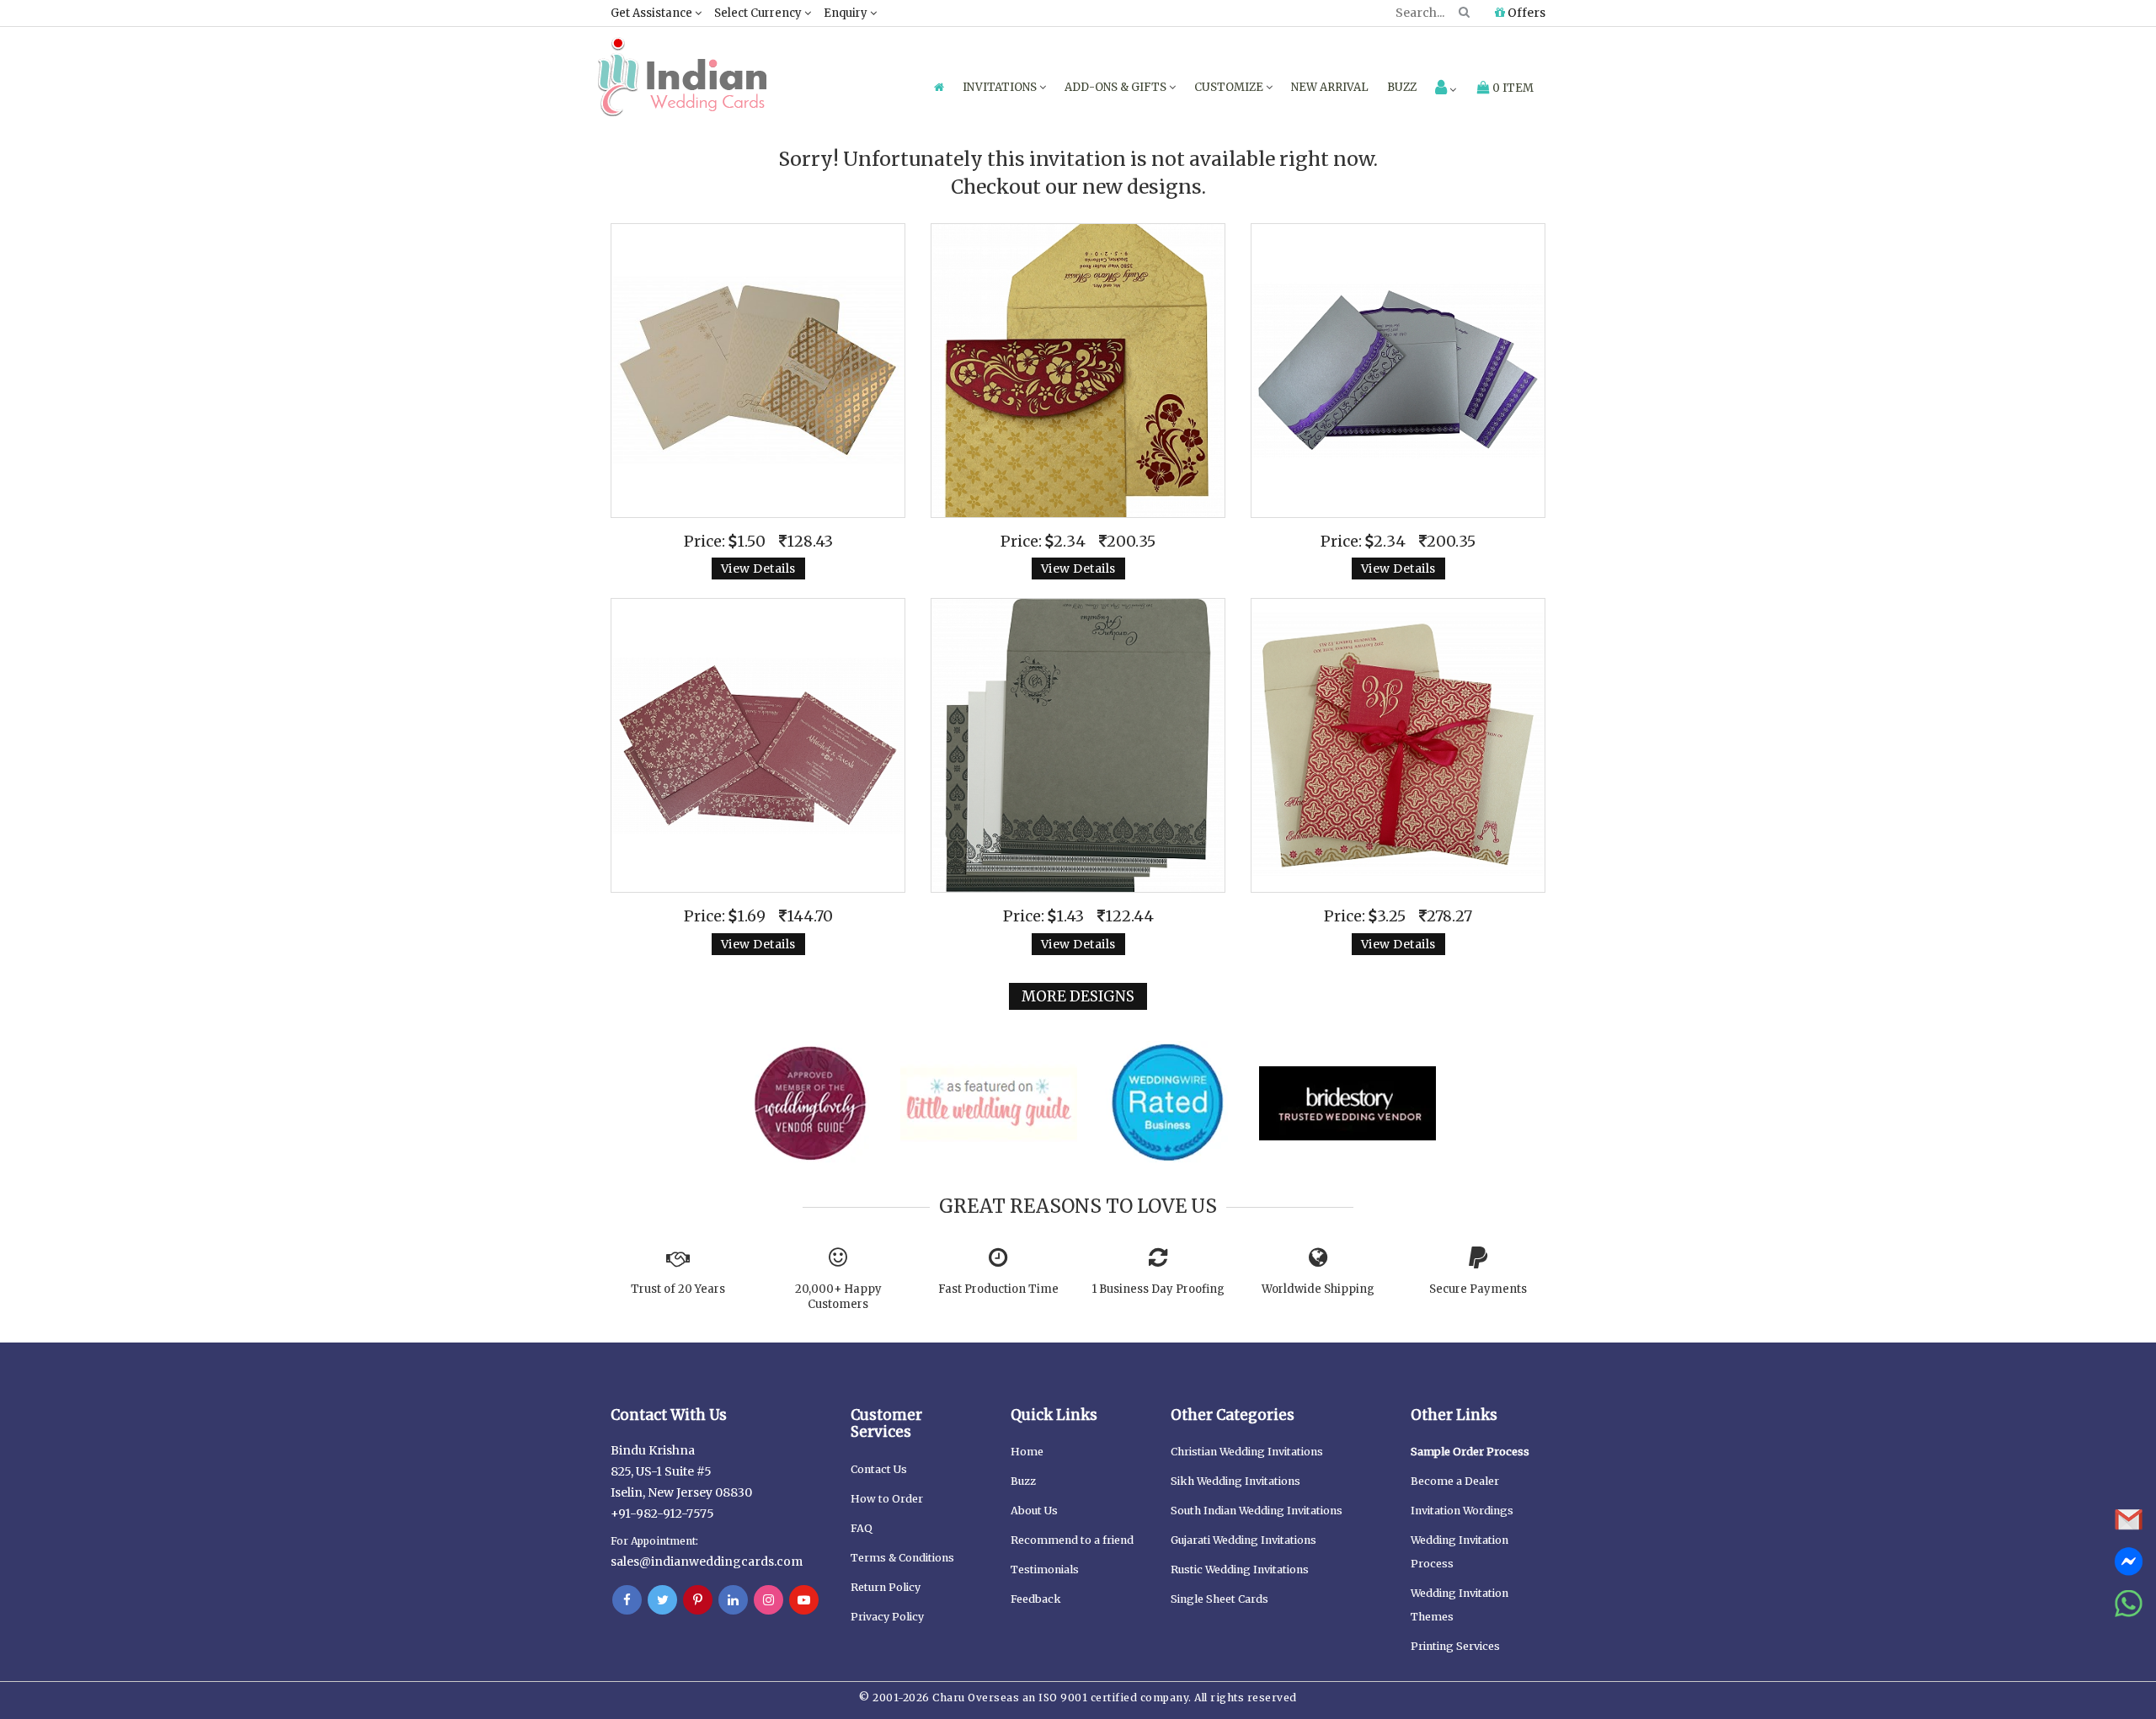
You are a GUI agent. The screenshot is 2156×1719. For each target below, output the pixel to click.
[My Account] (1446, 89)
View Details (758, 569)
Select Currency (759, 13)
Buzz (1402, 87)
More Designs (1078, 996)
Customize (1230, 87)
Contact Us (879, 1469)
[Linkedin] (733, 1600)
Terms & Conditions (902, 1558)
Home (1027, 1452)
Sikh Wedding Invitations (1235, 1481)
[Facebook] (627, 1600)
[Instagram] (768, 1600)
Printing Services (1455, 1646)
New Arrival (1330, 87)
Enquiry (847, 13)
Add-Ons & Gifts (1117, 87)
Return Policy (886, 1587)
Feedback (1036, 1599)
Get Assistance (653, 13)
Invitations (1001, 87)
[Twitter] (662, 1600)
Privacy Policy (887, 1617)
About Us (1034, 1511)
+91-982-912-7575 (662, 1513)
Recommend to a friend (1072, 1540)
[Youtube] (804, 1600)
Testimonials (1045, 1570)
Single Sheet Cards (1219, 1599)
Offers (1525, 13)
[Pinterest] (698, 1600)
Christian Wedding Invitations (1247, 1452)
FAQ (862, 1528)
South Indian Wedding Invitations (1257, 1511)
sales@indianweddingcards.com (707, 1562)
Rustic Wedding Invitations (1240, 1570)
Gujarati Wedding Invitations (1243, 1540)
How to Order (887, 1499)
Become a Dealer (1455, 1481)
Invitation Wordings (1462, 1511)
